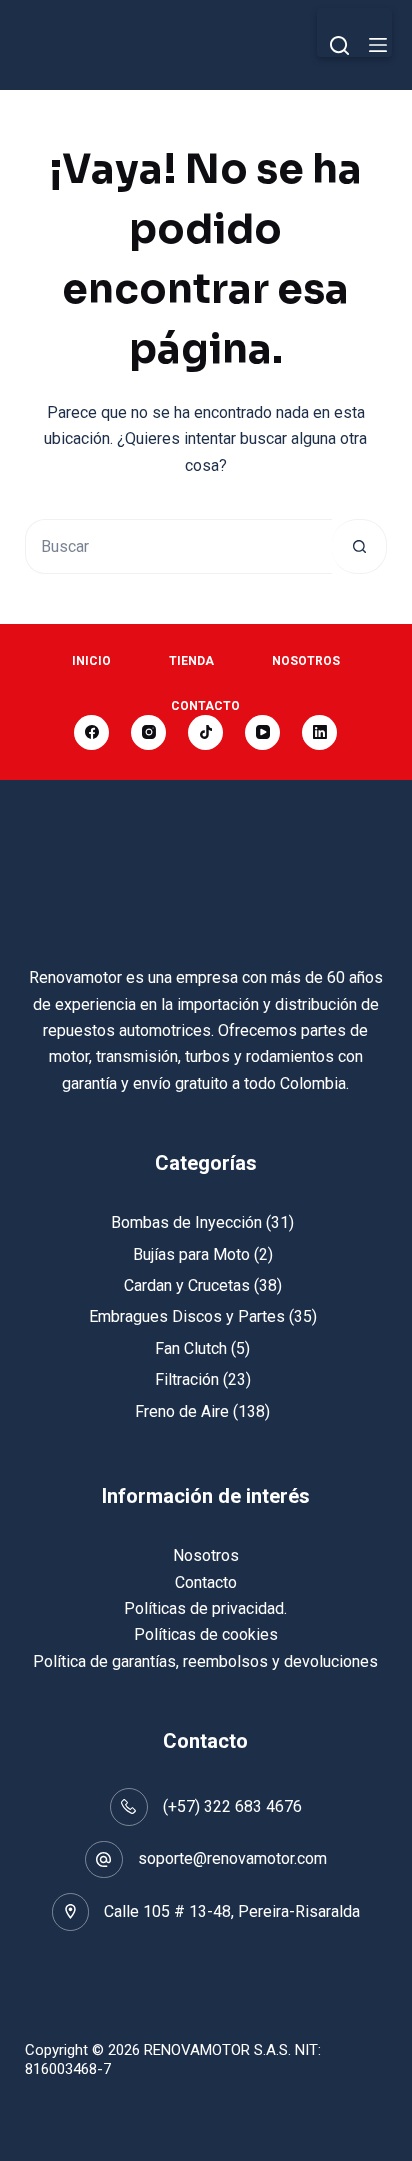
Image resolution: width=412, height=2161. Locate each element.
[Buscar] (339, 45)
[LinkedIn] (319, 732)
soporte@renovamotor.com (232, 1858)
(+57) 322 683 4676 (232, 1806)
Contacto (205, 706)
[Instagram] (148, 732)
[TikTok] (205, 732)
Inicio (91, 661)
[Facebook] (91, 732)
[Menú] (378, 45)
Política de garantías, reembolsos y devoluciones (205, 1661)
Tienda (191, 661)
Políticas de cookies (206, 1634)
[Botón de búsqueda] (359, 546)
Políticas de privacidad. (205, 1608)
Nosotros (306, 661)
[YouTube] (262, 732)
